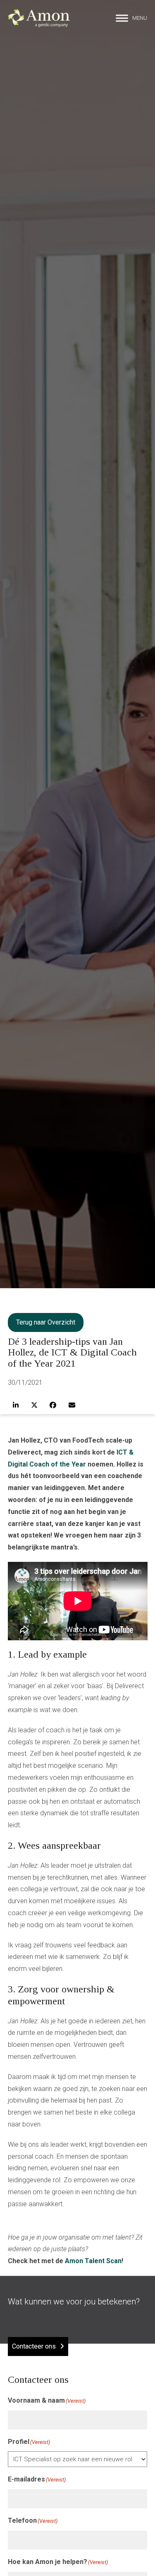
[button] (131, 18)
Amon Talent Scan (93, 2261)
